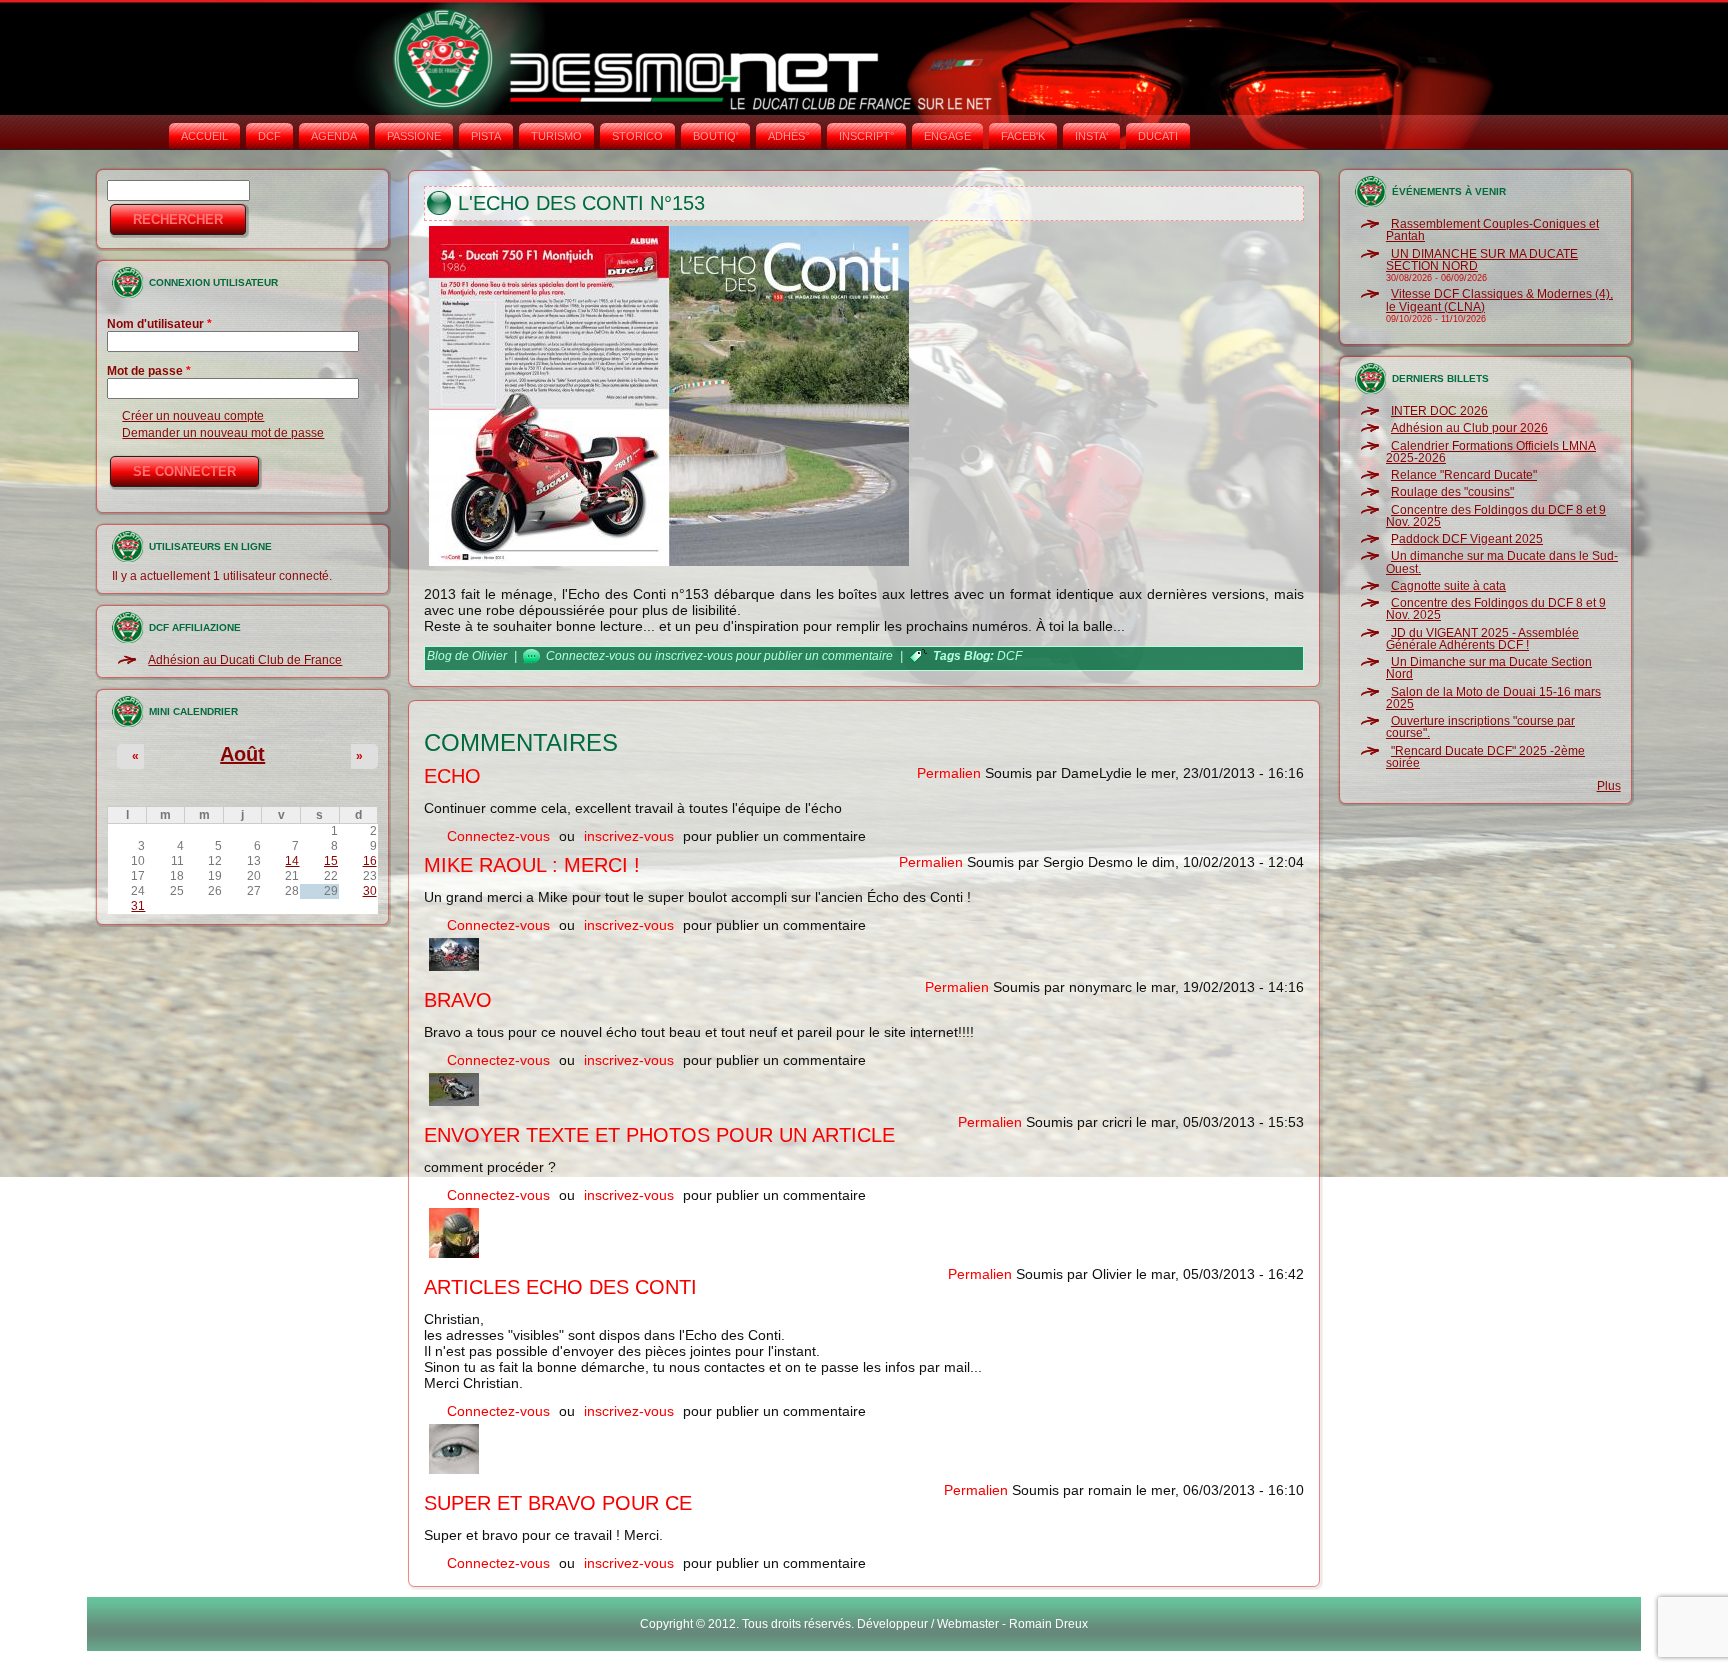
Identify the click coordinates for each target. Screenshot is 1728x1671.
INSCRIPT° (866, 136)
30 (370, 891)
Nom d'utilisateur (159, 324)
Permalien (949, 773)
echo (452, 776)
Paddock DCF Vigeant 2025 (1467, 539)
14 (292, 861)
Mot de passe (149, 371)
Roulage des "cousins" (1452, 492)
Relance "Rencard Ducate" (1464, 475)
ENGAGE (947, 136)
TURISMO (556, 136)
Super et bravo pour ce (558, 1503)
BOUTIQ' (715, 136)
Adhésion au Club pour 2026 (1469, 428)
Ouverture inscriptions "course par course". (1480, 727)
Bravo (458, 1000)
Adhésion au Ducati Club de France (245, 660)
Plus (1609, 786)
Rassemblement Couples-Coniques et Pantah (1492, 230)
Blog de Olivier (467, 656)
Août (242, 754)
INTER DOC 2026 (1439, 411)
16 (370, 861)
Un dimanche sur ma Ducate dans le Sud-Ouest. (1502, 562)
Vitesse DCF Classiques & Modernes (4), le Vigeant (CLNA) (1499, 300)
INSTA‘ (1091, 136)
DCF (269, 136)
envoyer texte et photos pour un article (659, 1135)
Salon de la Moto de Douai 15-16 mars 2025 (1493, 698)
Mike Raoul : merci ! (532, 865)
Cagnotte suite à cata (1448, 586)
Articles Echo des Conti (560, 1287)
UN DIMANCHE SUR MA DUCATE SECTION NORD (1482, 260)
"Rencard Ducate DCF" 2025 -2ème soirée (1485, 757)
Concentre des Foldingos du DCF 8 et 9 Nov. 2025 (1496, 516)
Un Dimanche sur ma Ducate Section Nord (1489, 668)
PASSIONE (414, 136)
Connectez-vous (590, 656)
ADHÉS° (788, 136)
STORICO (637, 136)
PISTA (486, 136)
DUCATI (1158, 136)
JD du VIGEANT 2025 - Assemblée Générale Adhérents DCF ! (1482, 639)
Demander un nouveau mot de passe (223, 433)
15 (331, 861)
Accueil (204, 136)
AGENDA (334, 136)
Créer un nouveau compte (193, 416)
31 (138, 906)
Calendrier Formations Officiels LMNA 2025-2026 (1491, 452)
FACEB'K (1023, 136)
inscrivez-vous (694, 656)
